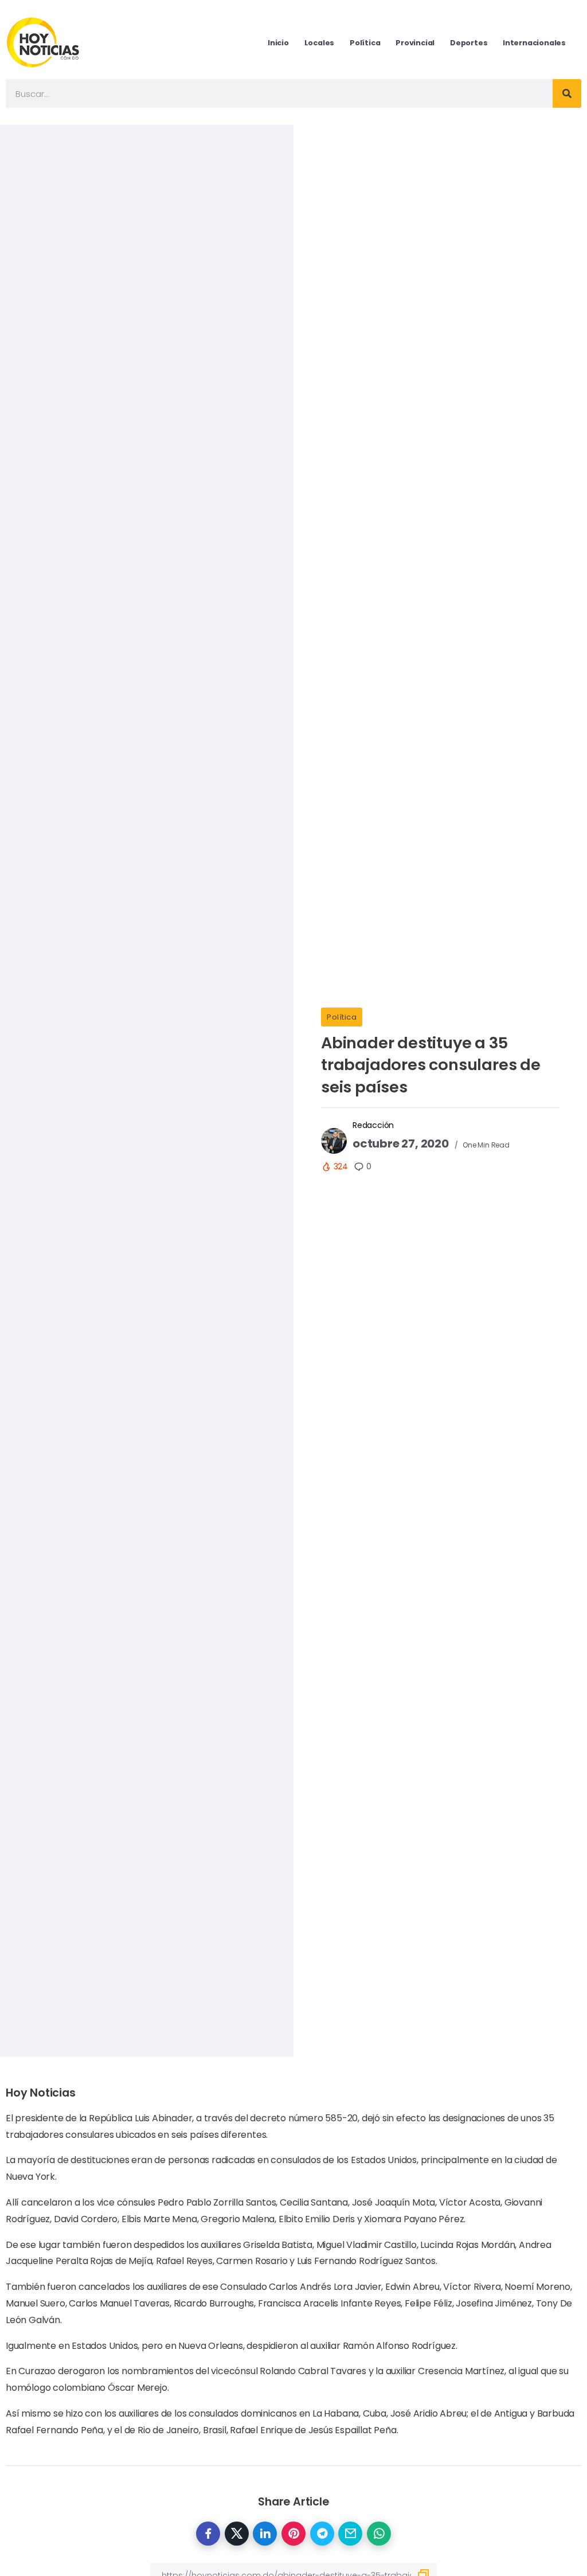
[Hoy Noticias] (44, 42)
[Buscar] (567, 93)
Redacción (373, 1125)
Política (342, 1017)
